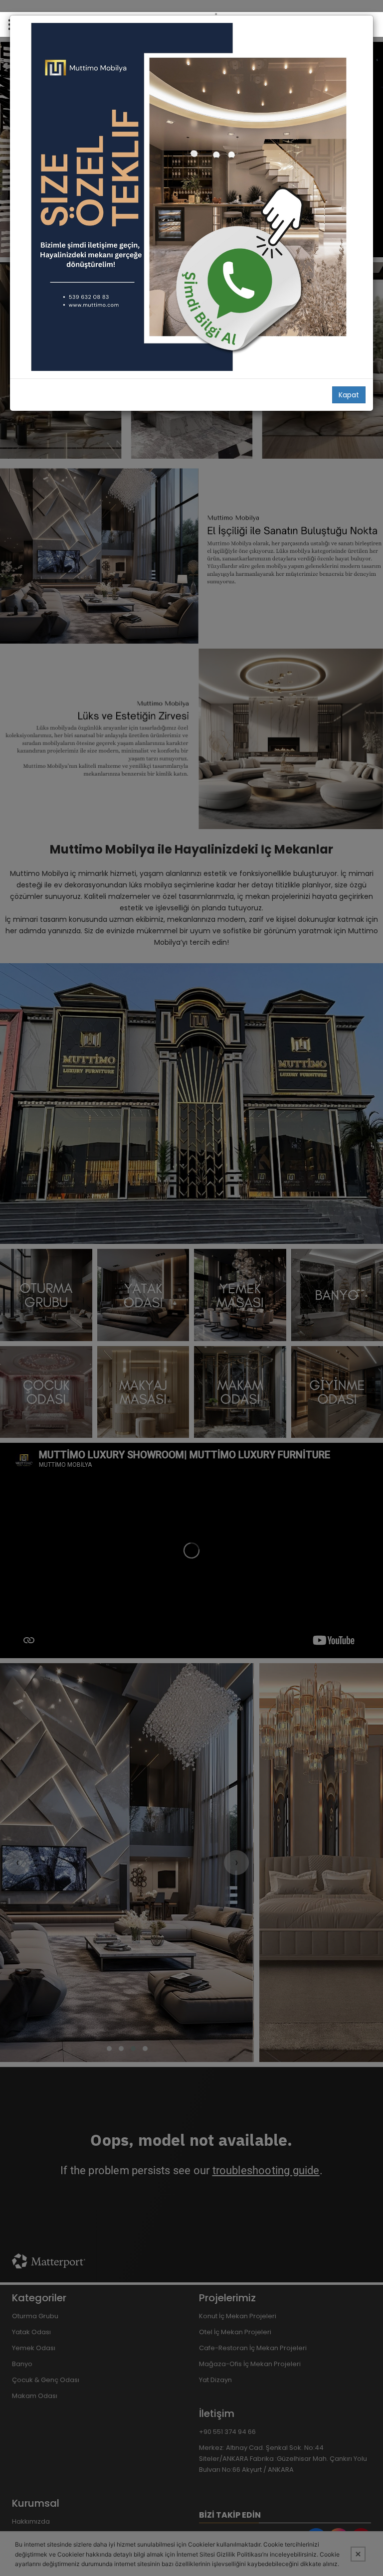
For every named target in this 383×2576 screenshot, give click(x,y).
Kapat (349, 395)
